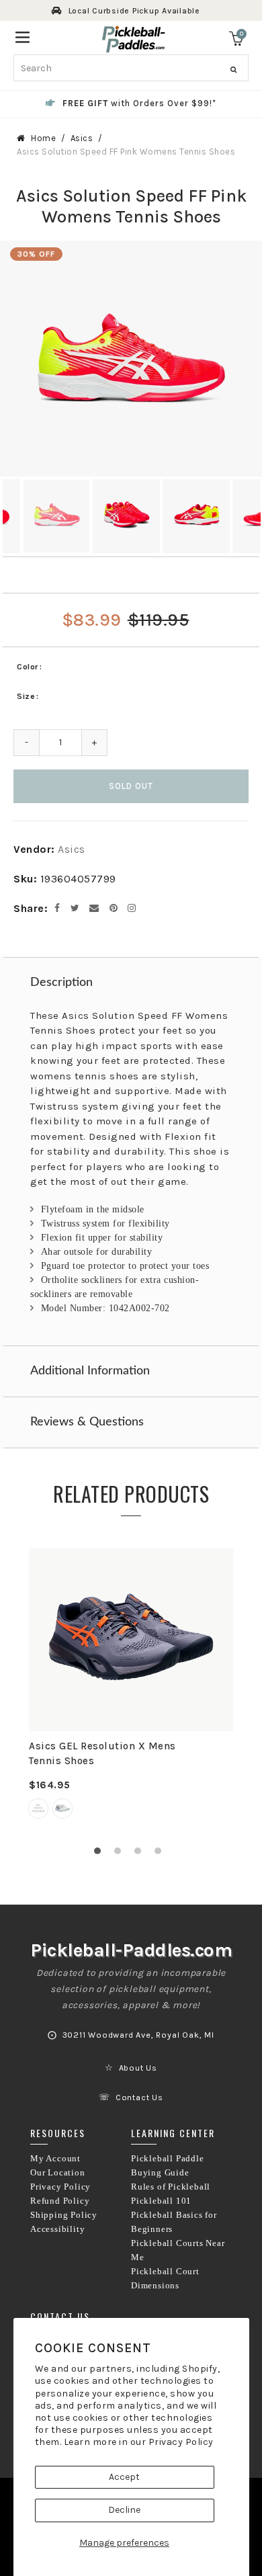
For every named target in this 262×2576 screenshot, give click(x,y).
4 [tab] (161, 1854)
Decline (124, 2510)
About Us (138, 2068)
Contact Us (139, 2097)
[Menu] (23, 36)
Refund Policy (60, 2201)
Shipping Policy (64, 2215)
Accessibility (57, 2229)
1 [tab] (101, 1854)
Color (28, 667)
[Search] (233, 70)
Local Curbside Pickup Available (134, 11)
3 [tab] (141, 1854)
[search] (131, 68)
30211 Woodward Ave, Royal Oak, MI (138, 2035)
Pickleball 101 (161, 2201)
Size (26, 696)
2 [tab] (121, 1854)
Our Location (58, 2173)
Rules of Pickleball (171, 2187)
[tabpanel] (131, 1692)
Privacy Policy (181, 2442)
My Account (55, 2159)
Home (43, 138)
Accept (124, 2477)
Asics (82, 138)
